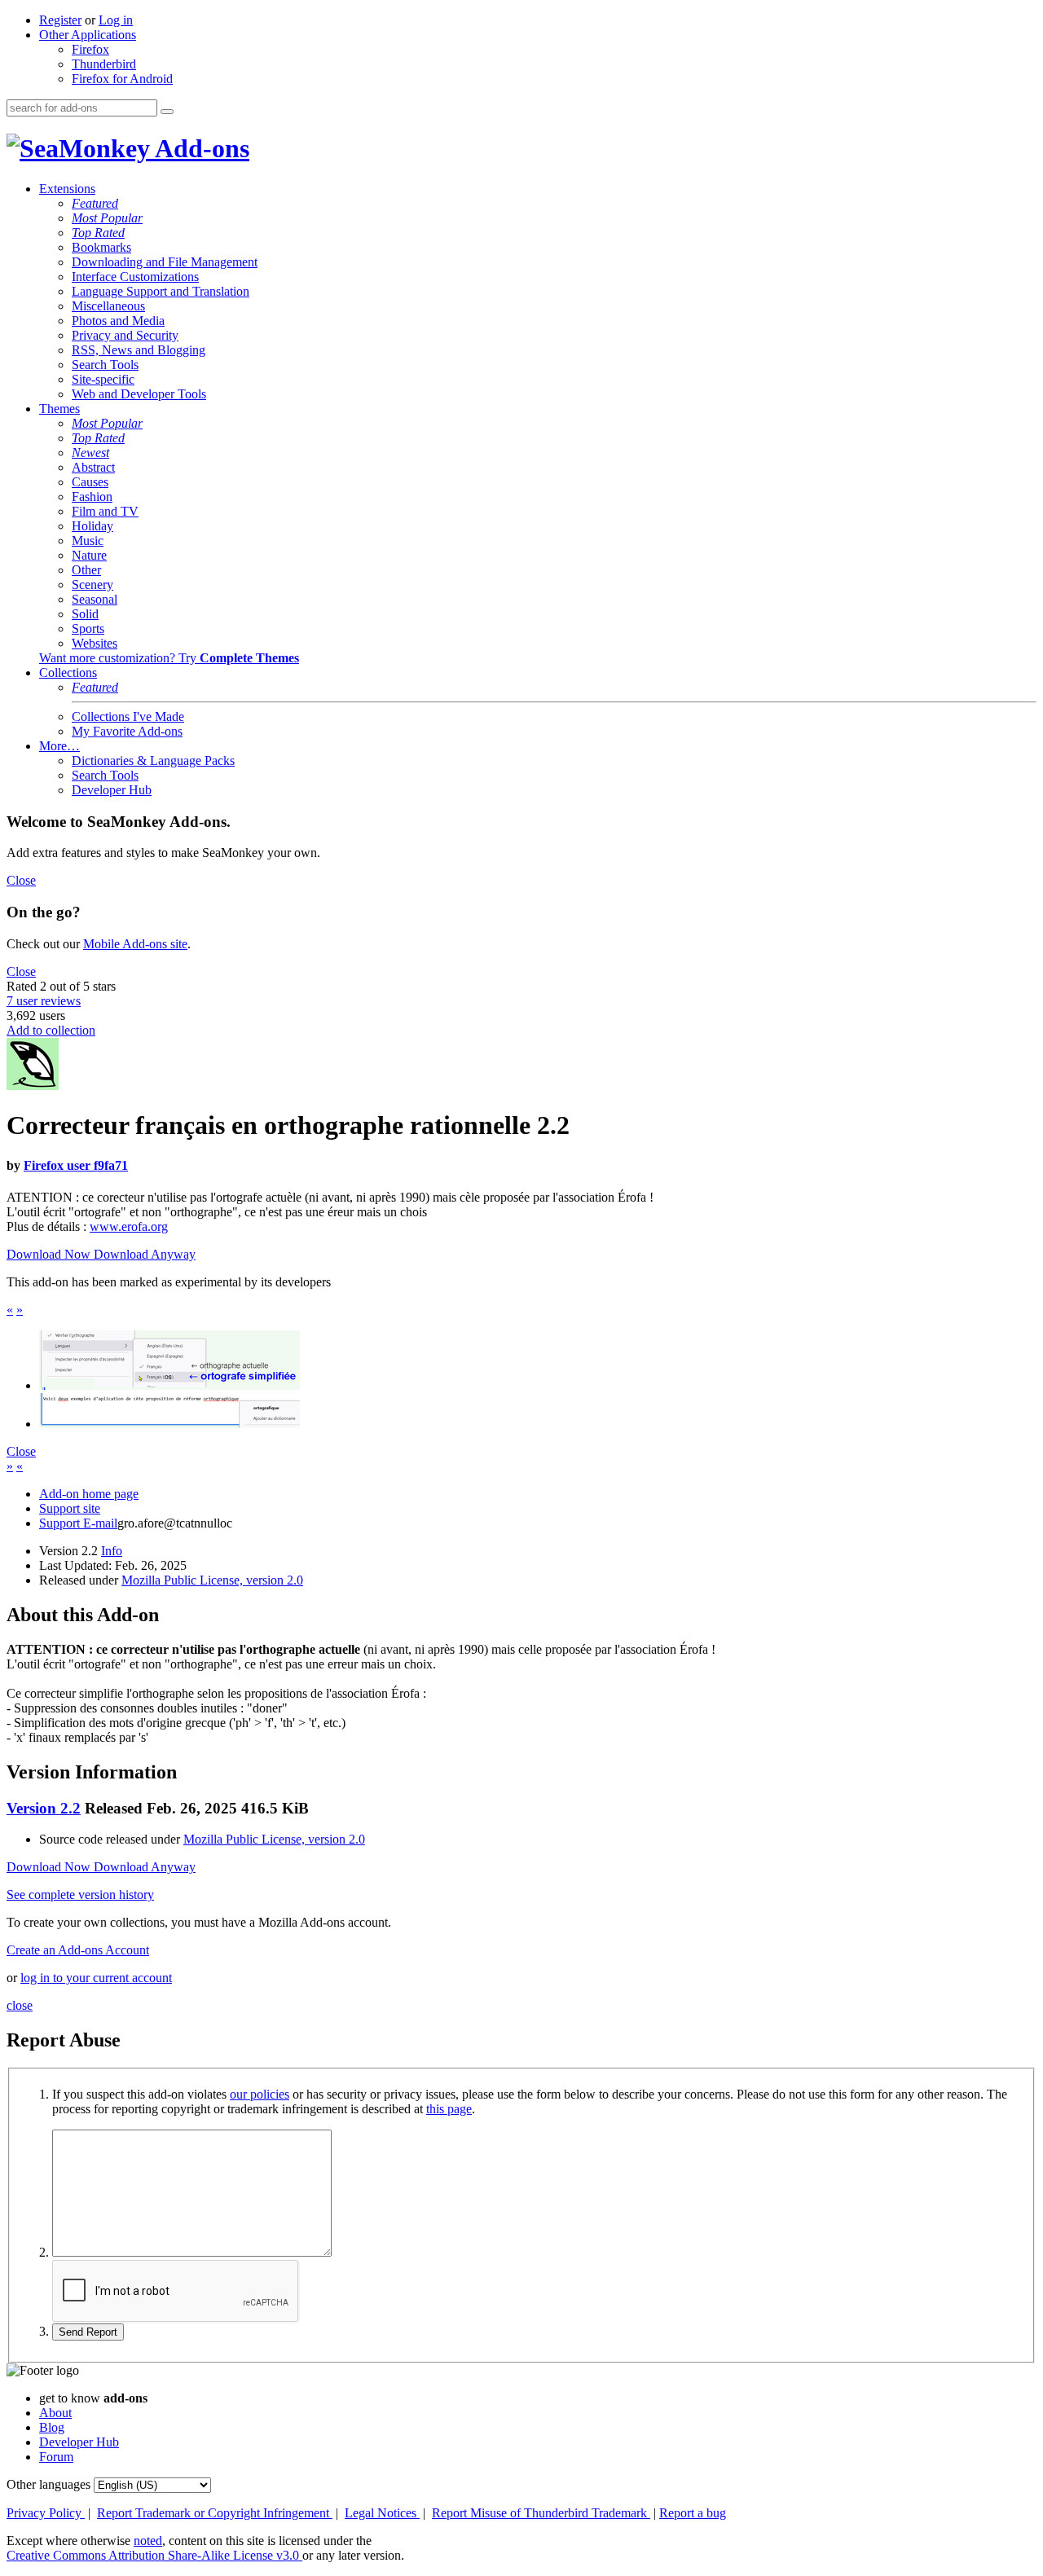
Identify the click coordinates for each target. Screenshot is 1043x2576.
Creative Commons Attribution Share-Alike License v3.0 (154, 2555)
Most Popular (107, 218)
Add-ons (200, 148)
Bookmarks (101, 247)
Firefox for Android (122, 79)
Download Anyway (145, 1254)
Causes (90, 482)
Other (86, 570)
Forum (56, 2457)
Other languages (48, 2484)
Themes (59, 409)
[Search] (167, 112)
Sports (88, 629)
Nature (89, 555)
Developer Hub (112, 790)
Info (112, 1551)
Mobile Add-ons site (135, 944)
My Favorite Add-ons (127, 731)
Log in (116, 20)
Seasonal (95, 599)
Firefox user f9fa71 (76, 1165)
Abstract (93, 467)
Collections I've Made (128, 717)
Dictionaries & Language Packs (153, 760)
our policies (260, 2094)
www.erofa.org (129, 1226)
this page (449, 2109)
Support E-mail (78, 1523)
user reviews (44, 1001)
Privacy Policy (46, 2513)
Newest (90, 453)
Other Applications (88, 35)
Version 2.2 (44, 1808)
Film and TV (105, 511)
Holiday (92, 526)
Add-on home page (89, 1494)
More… (59, 746)
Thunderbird (104, 64)
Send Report (88, 2332)
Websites (95, 643)
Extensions (67, 189)
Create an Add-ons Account (78, 1950)
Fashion (92, 497)
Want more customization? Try (169, 658)
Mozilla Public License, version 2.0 (212, 1580)
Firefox (90, 49)
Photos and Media (118, 321)
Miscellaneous (108, 306)
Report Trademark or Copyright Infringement (215, 2513)
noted (148, 2541)
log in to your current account (96, 1978)
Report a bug (693, 2513)
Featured (95, 203)
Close (21, 880)
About (55, 2413)
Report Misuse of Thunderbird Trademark (541, 2513)
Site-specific (103, 379)
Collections (68, 673)
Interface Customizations (135, 277)
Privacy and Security (125, 335)
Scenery (92, 585)
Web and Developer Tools (139, 394)
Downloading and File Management (165, 262)
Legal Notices (382, 2513)
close (20, 2005)
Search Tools (105, 365)
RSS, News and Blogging (139, 350)
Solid (85, 614)
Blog (52, 2427)
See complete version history (80, 1895)
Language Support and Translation (161, 291)
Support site (70, 1508)
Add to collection (51, 1030)
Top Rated (98, 233)
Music (88, 541)
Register (60, 20)
